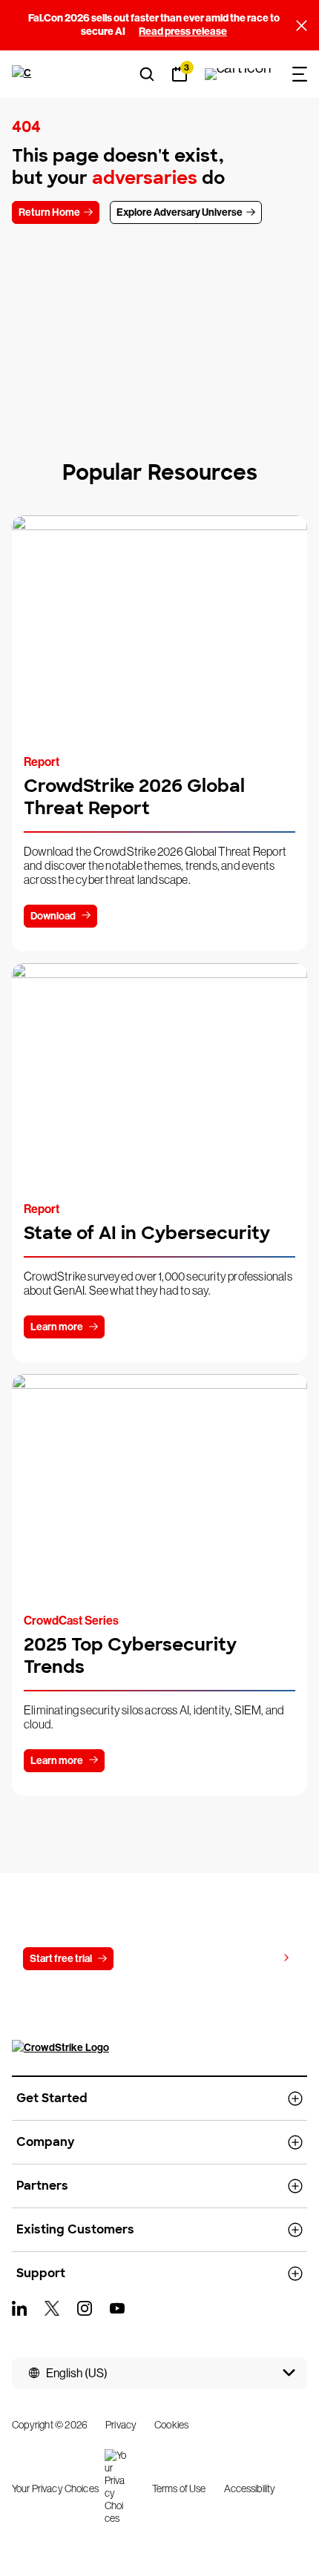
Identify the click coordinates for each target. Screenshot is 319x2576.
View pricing (249, 1958)
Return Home (49, 212)
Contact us (157, 1959)
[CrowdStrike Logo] (23, 74)
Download (53, 916)
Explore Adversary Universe (180, 212)
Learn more (57, 1327)
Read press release (183, 32)
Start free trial (61, 1959)
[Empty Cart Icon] (238, 74)
